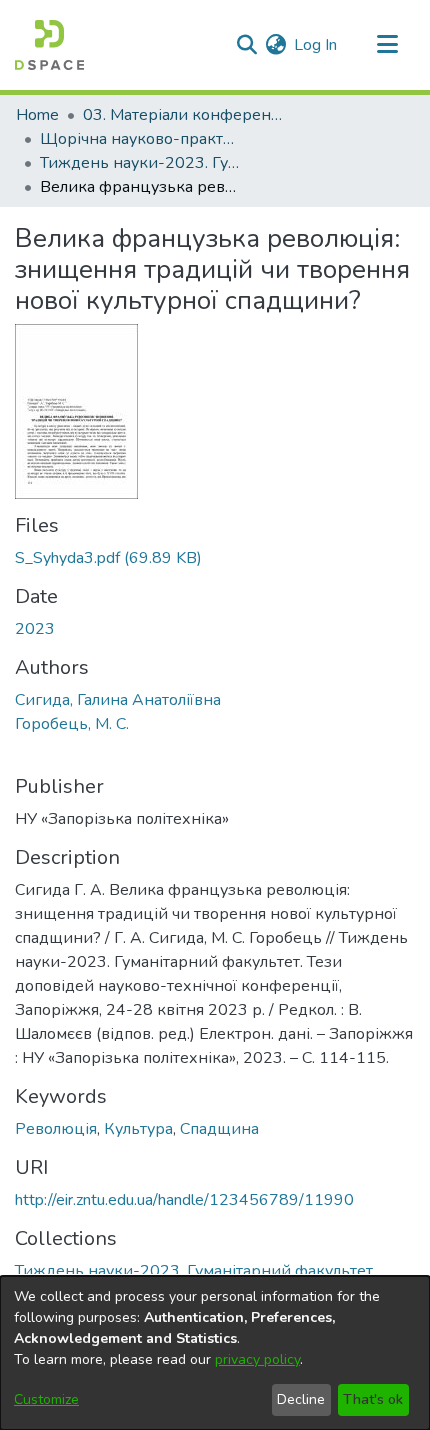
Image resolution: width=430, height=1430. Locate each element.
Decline (301, 1399)
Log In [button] (316, 45)
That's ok (373, 1399)
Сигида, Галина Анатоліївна (118, 700)
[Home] (49, 45)
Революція (56, 1129)
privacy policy (257, 1359)
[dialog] (215, 1353)
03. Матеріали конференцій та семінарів (183, 115)
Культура (138, 1129)
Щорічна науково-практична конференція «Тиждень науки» (140, 139)
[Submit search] (246, 45)
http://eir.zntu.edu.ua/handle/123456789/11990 (184, 1200)
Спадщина (219, 1129)
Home (37, 115)
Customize (46, 1399)
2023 (35, 629)
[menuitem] (275, 45)
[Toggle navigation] (387, 45)
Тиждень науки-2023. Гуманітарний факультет (140, 163)
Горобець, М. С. (72, 724)
